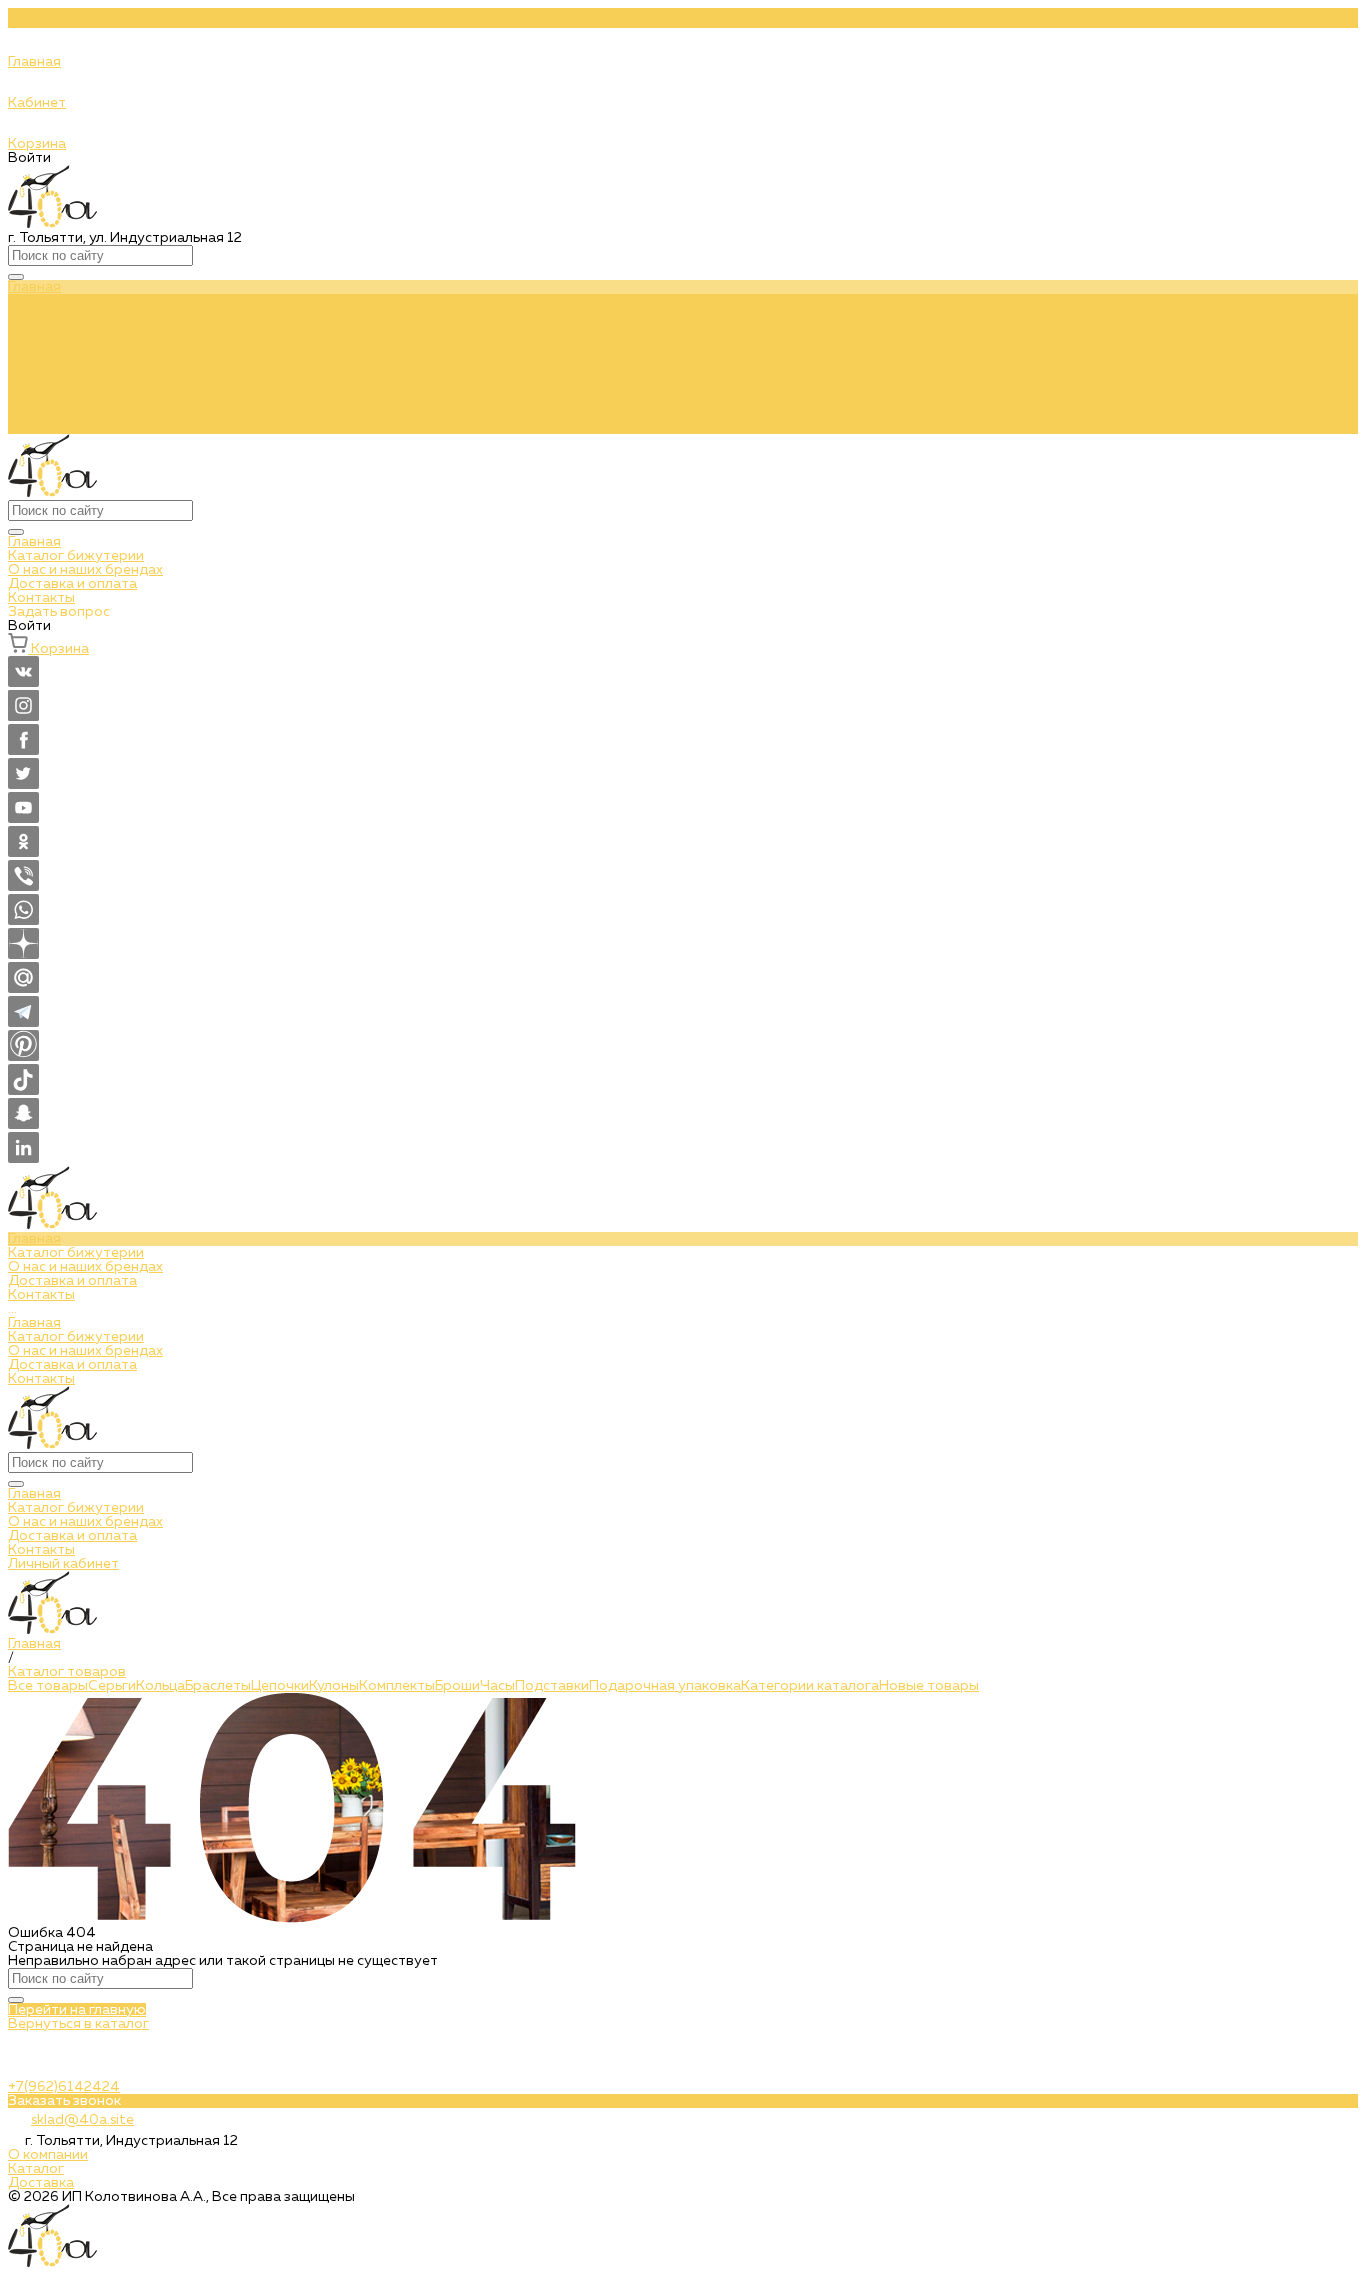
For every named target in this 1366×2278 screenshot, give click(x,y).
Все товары (48, 1686)
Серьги (112, 1686)
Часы (497, 1686)
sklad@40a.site (82, 2120)
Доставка (41, 2183)
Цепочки (280, 1686)
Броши (457, 1686)
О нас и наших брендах (85, 399)
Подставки (552, 1686)
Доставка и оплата (72, 413)
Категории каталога (810, 1686)
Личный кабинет (63, 1564)
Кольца (160, 1686)
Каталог (36, 2169)
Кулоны (334, 1686)
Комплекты (397, 1686)
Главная (34, 371)
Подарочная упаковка (665, 1686)
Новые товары (929, 1686)
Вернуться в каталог (78, 2024)
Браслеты (218, 1686)
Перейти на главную (77, 2010)
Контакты (41, 427)
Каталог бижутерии (76, 385)
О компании (48, 2155)
